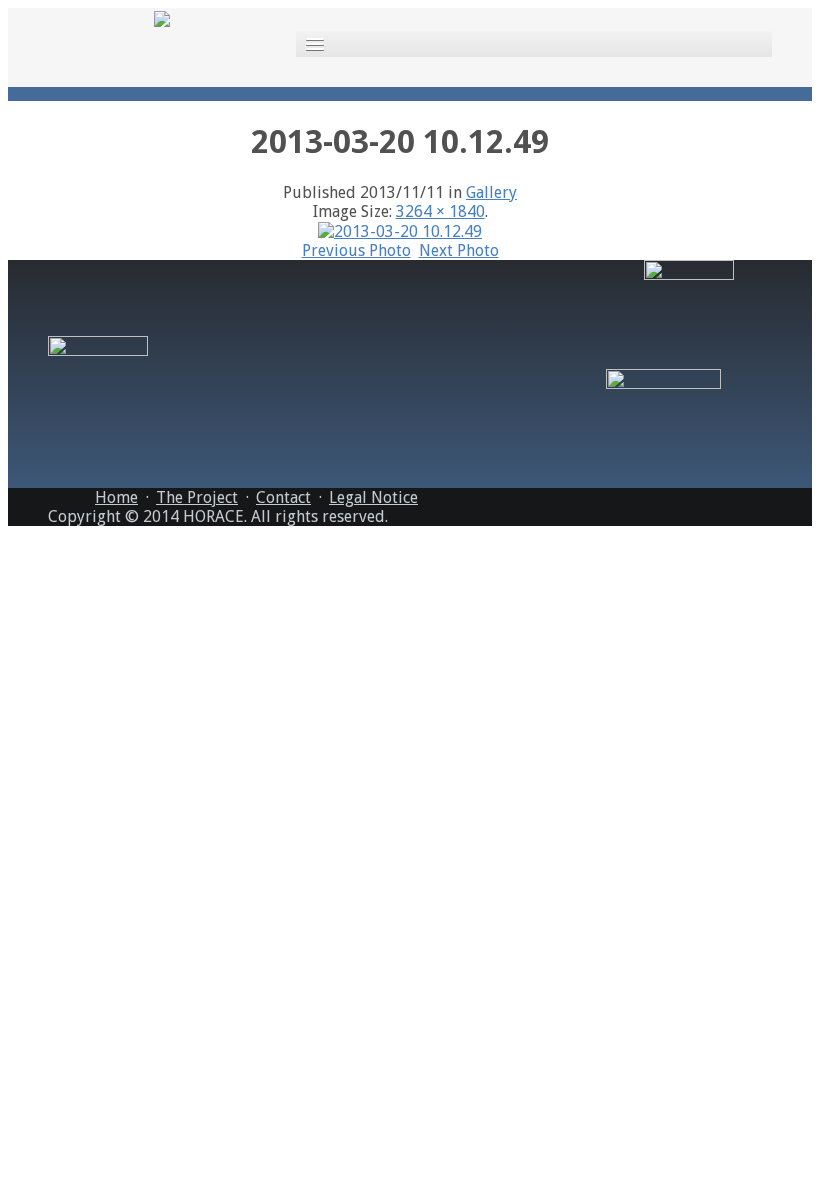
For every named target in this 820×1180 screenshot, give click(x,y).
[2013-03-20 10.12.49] (400, 230)
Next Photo (459, 250)
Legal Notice (373, 497)
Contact (283, 497)
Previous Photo (356, 250)
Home (116, 497)
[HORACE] (162, 17)
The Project (197, 497)
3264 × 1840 (440, 211)
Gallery (491, 192)
